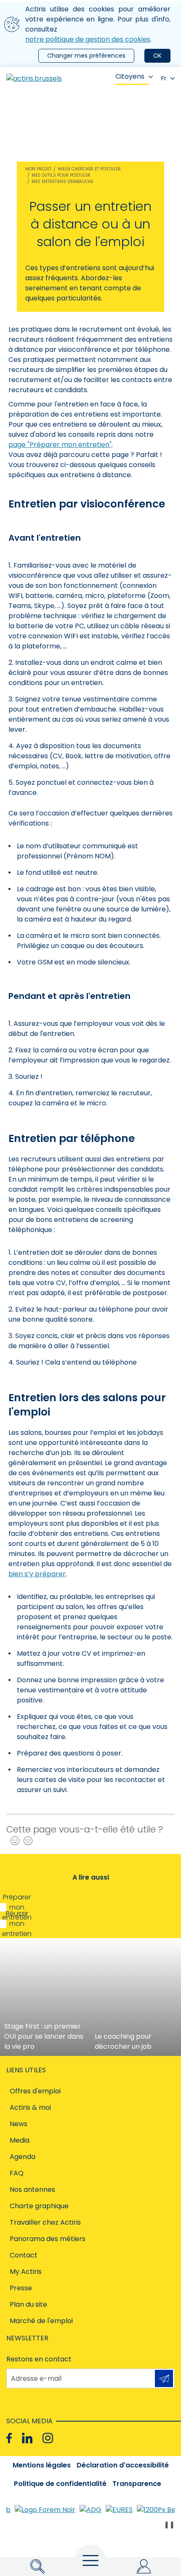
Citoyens (130, 76)
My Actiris (26, 2272)
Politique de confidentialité (60, 2484)
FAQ (17, 2173)
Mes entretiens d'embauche (62, 182)
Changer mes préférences (86, 56)
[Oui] (13, 1841)
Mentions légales (42, 2465)
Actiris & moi (30, 2107)
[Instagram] (48, 2438)
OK (157, 56)
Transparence (137, 2484)
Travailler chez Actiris (45, 2222)
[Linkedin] (27, 2438)
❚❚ (169, 2524)
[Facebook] (9, 2438)
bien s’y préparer (37, 1574)
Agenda (23, 2157)
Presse (21, 2288)
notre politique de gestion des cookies (88, 39)
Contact (24, 2255)
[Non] (26, 1841)
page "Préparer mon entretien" (60, 445)
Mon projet (38, 169)
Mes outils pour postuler (61, 175)
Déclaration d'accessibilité (123, 2465)
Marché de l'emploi (41, 2321)
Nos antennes (32, 2190)
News (19, 2124)
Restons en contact (39, 2359)
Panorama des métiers (48, 2239)
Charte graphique (39, 2206)
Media (20, 2140)
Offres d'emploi (35, 2091)
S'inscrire (164, 2378)
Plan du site (28, 2304)
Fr (164, 78)
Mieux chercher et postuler (89, 169)
